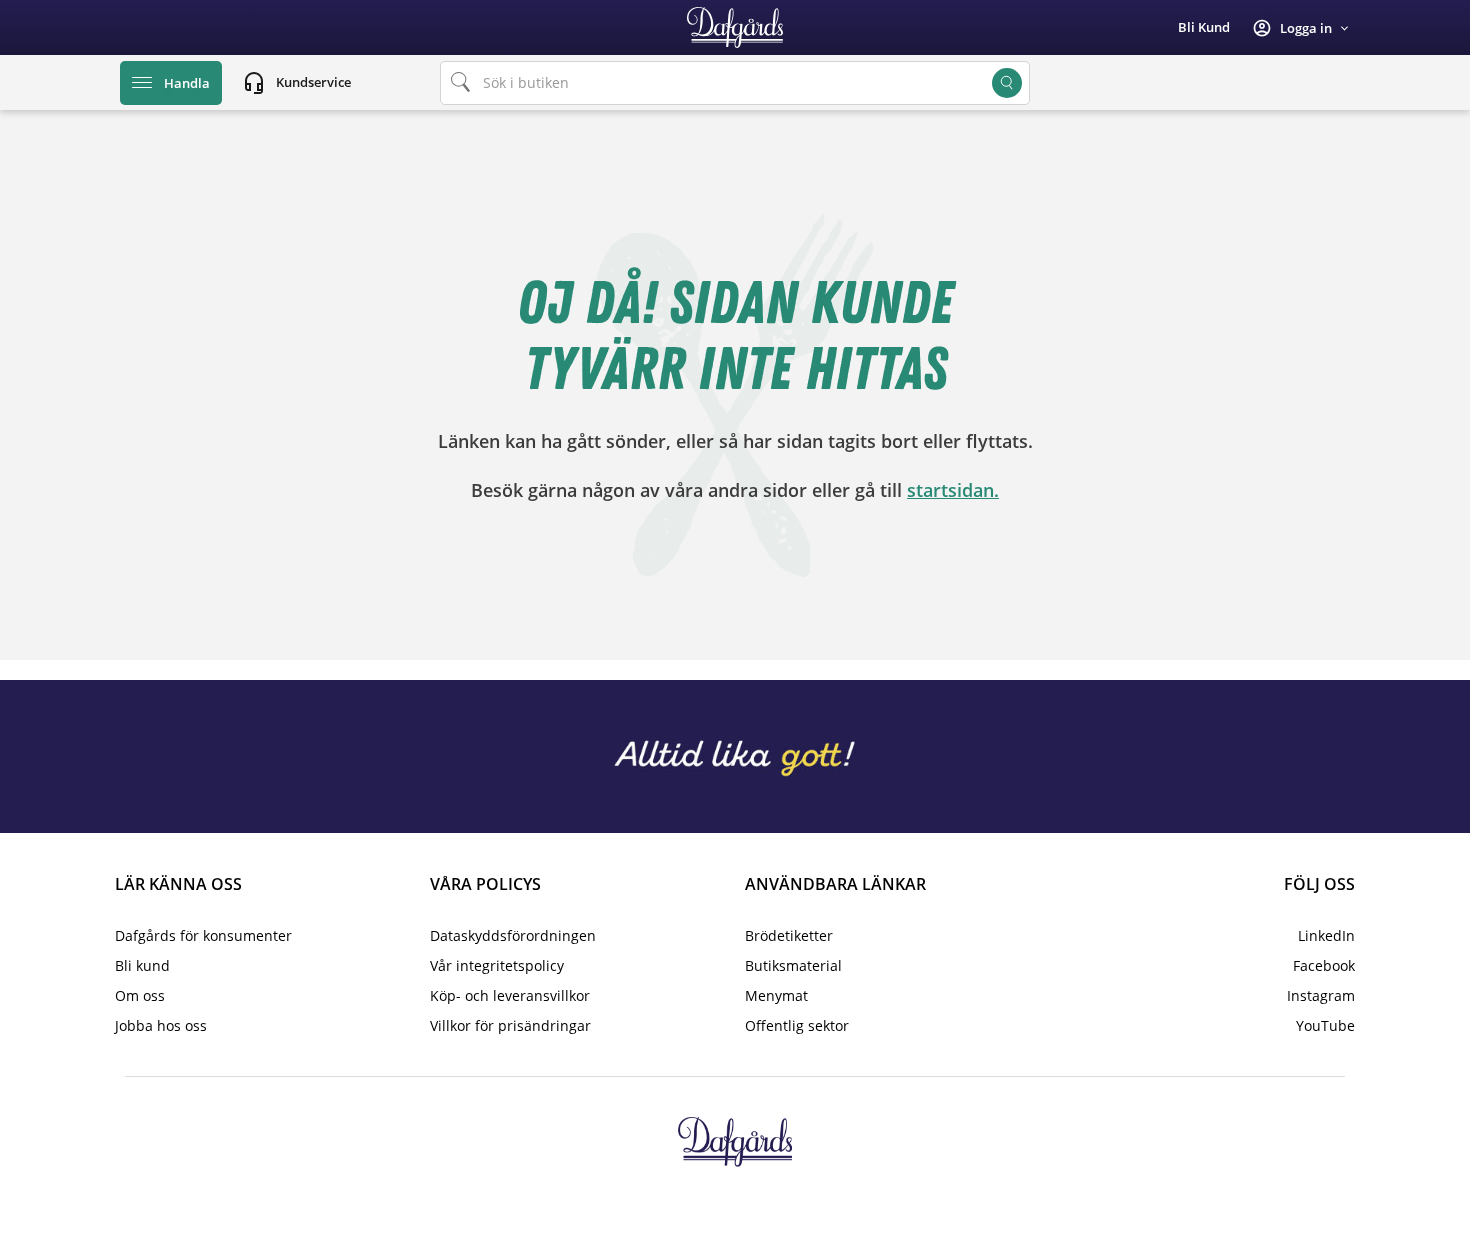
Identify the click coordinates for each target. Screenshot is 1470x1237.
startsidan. (953, 490)
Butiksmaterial (793, 965)
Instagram (1321, 995)
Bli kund (1204, 27)
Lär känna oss (178, 884)
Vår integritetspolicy (497, 965)
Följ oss (1319, 884)
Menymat (776, 995)
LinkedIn (1326, 935)
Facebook (1324, 965)
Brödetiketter (789, 935)
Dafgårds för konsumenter (203, 935)
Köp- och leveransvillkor (510, 995)
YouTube (1325, 1025)
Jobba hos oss (161, 1025)
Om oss (140, 995)
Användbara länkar (835, 884)
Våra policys (485, 884)
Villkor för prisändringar (510, 1025)
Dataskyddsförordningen (513, 935)
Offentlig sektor (797, 1025)
